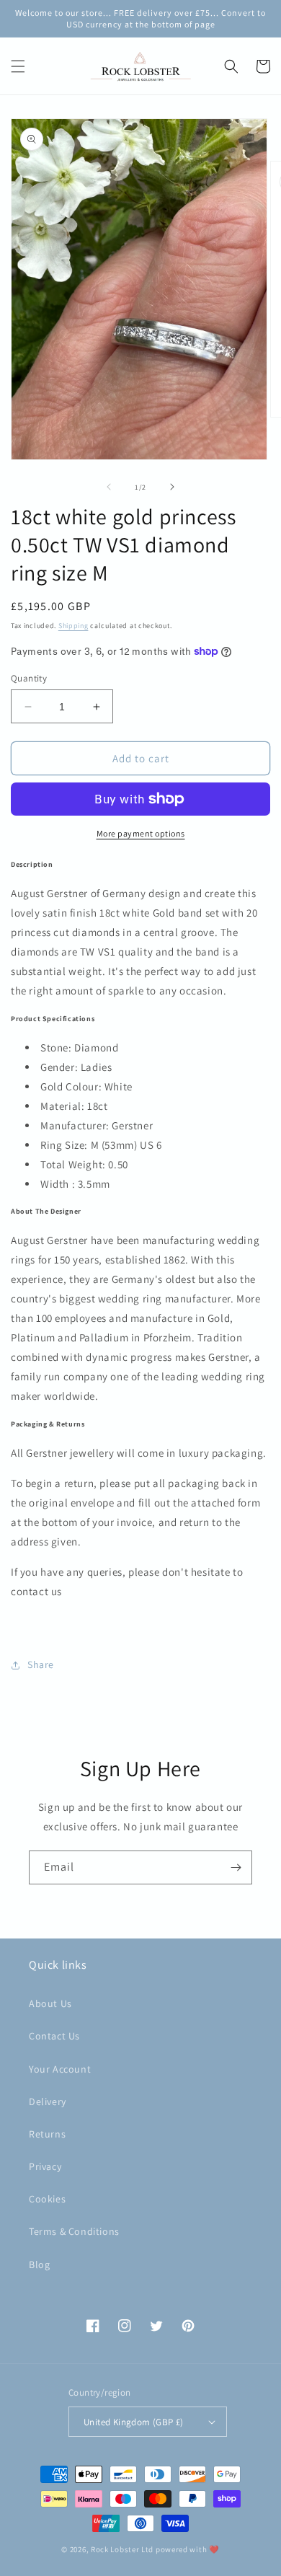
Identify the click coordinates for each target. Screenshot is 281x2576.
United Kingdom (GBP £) (134, 2422)
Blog (39, 2264)
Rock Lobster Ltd (122, 2549)
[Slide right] (172, 487)
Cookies (47, 2199)
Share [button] (41, 1664)
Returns (47, 2134)
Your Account (60, 2069)
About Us (50, 2003)
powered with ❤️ (188, 2549)
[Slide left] (109, 487)
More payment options (141, 833)
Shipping (73, 626)
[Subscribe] (236, 1867)
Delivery (48, 2101)
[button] (18, 66)
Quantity (29, 678)
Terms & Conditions (74, 2231)
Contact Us (54, 2036)
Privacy (45, 2166)
